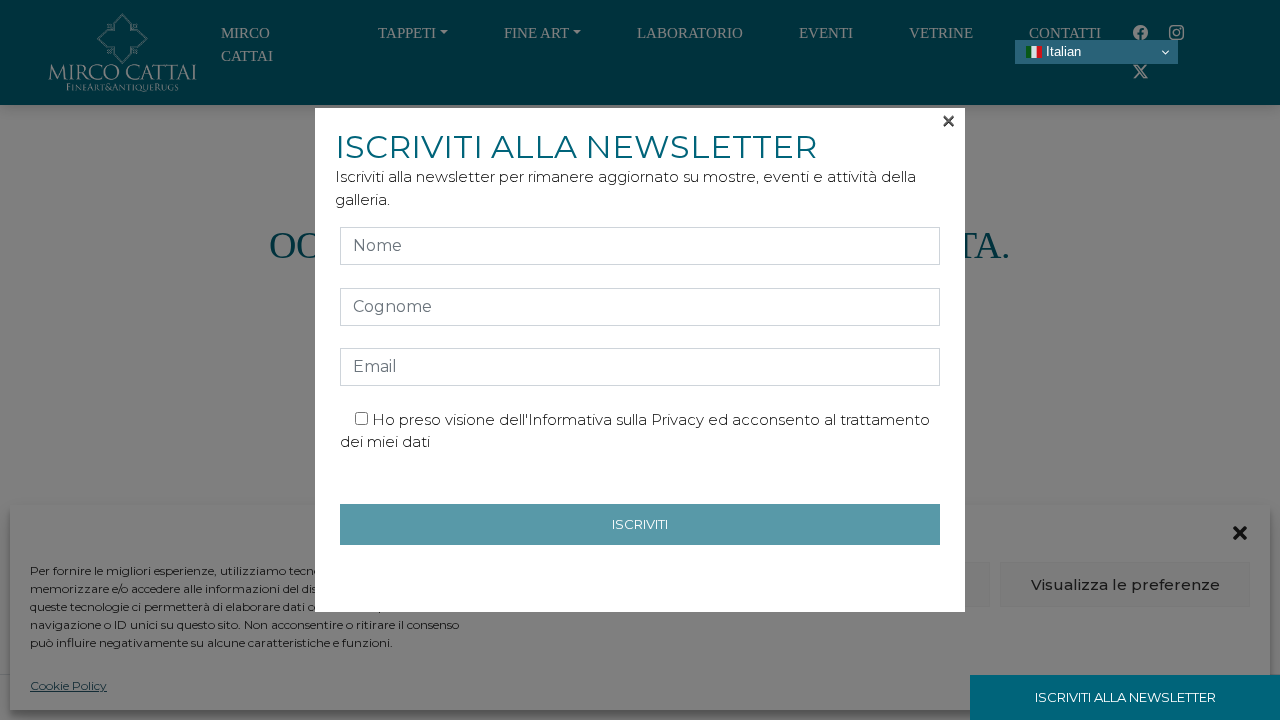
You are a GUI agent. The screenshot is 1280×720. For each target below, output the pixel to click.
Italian (1061, 51)
